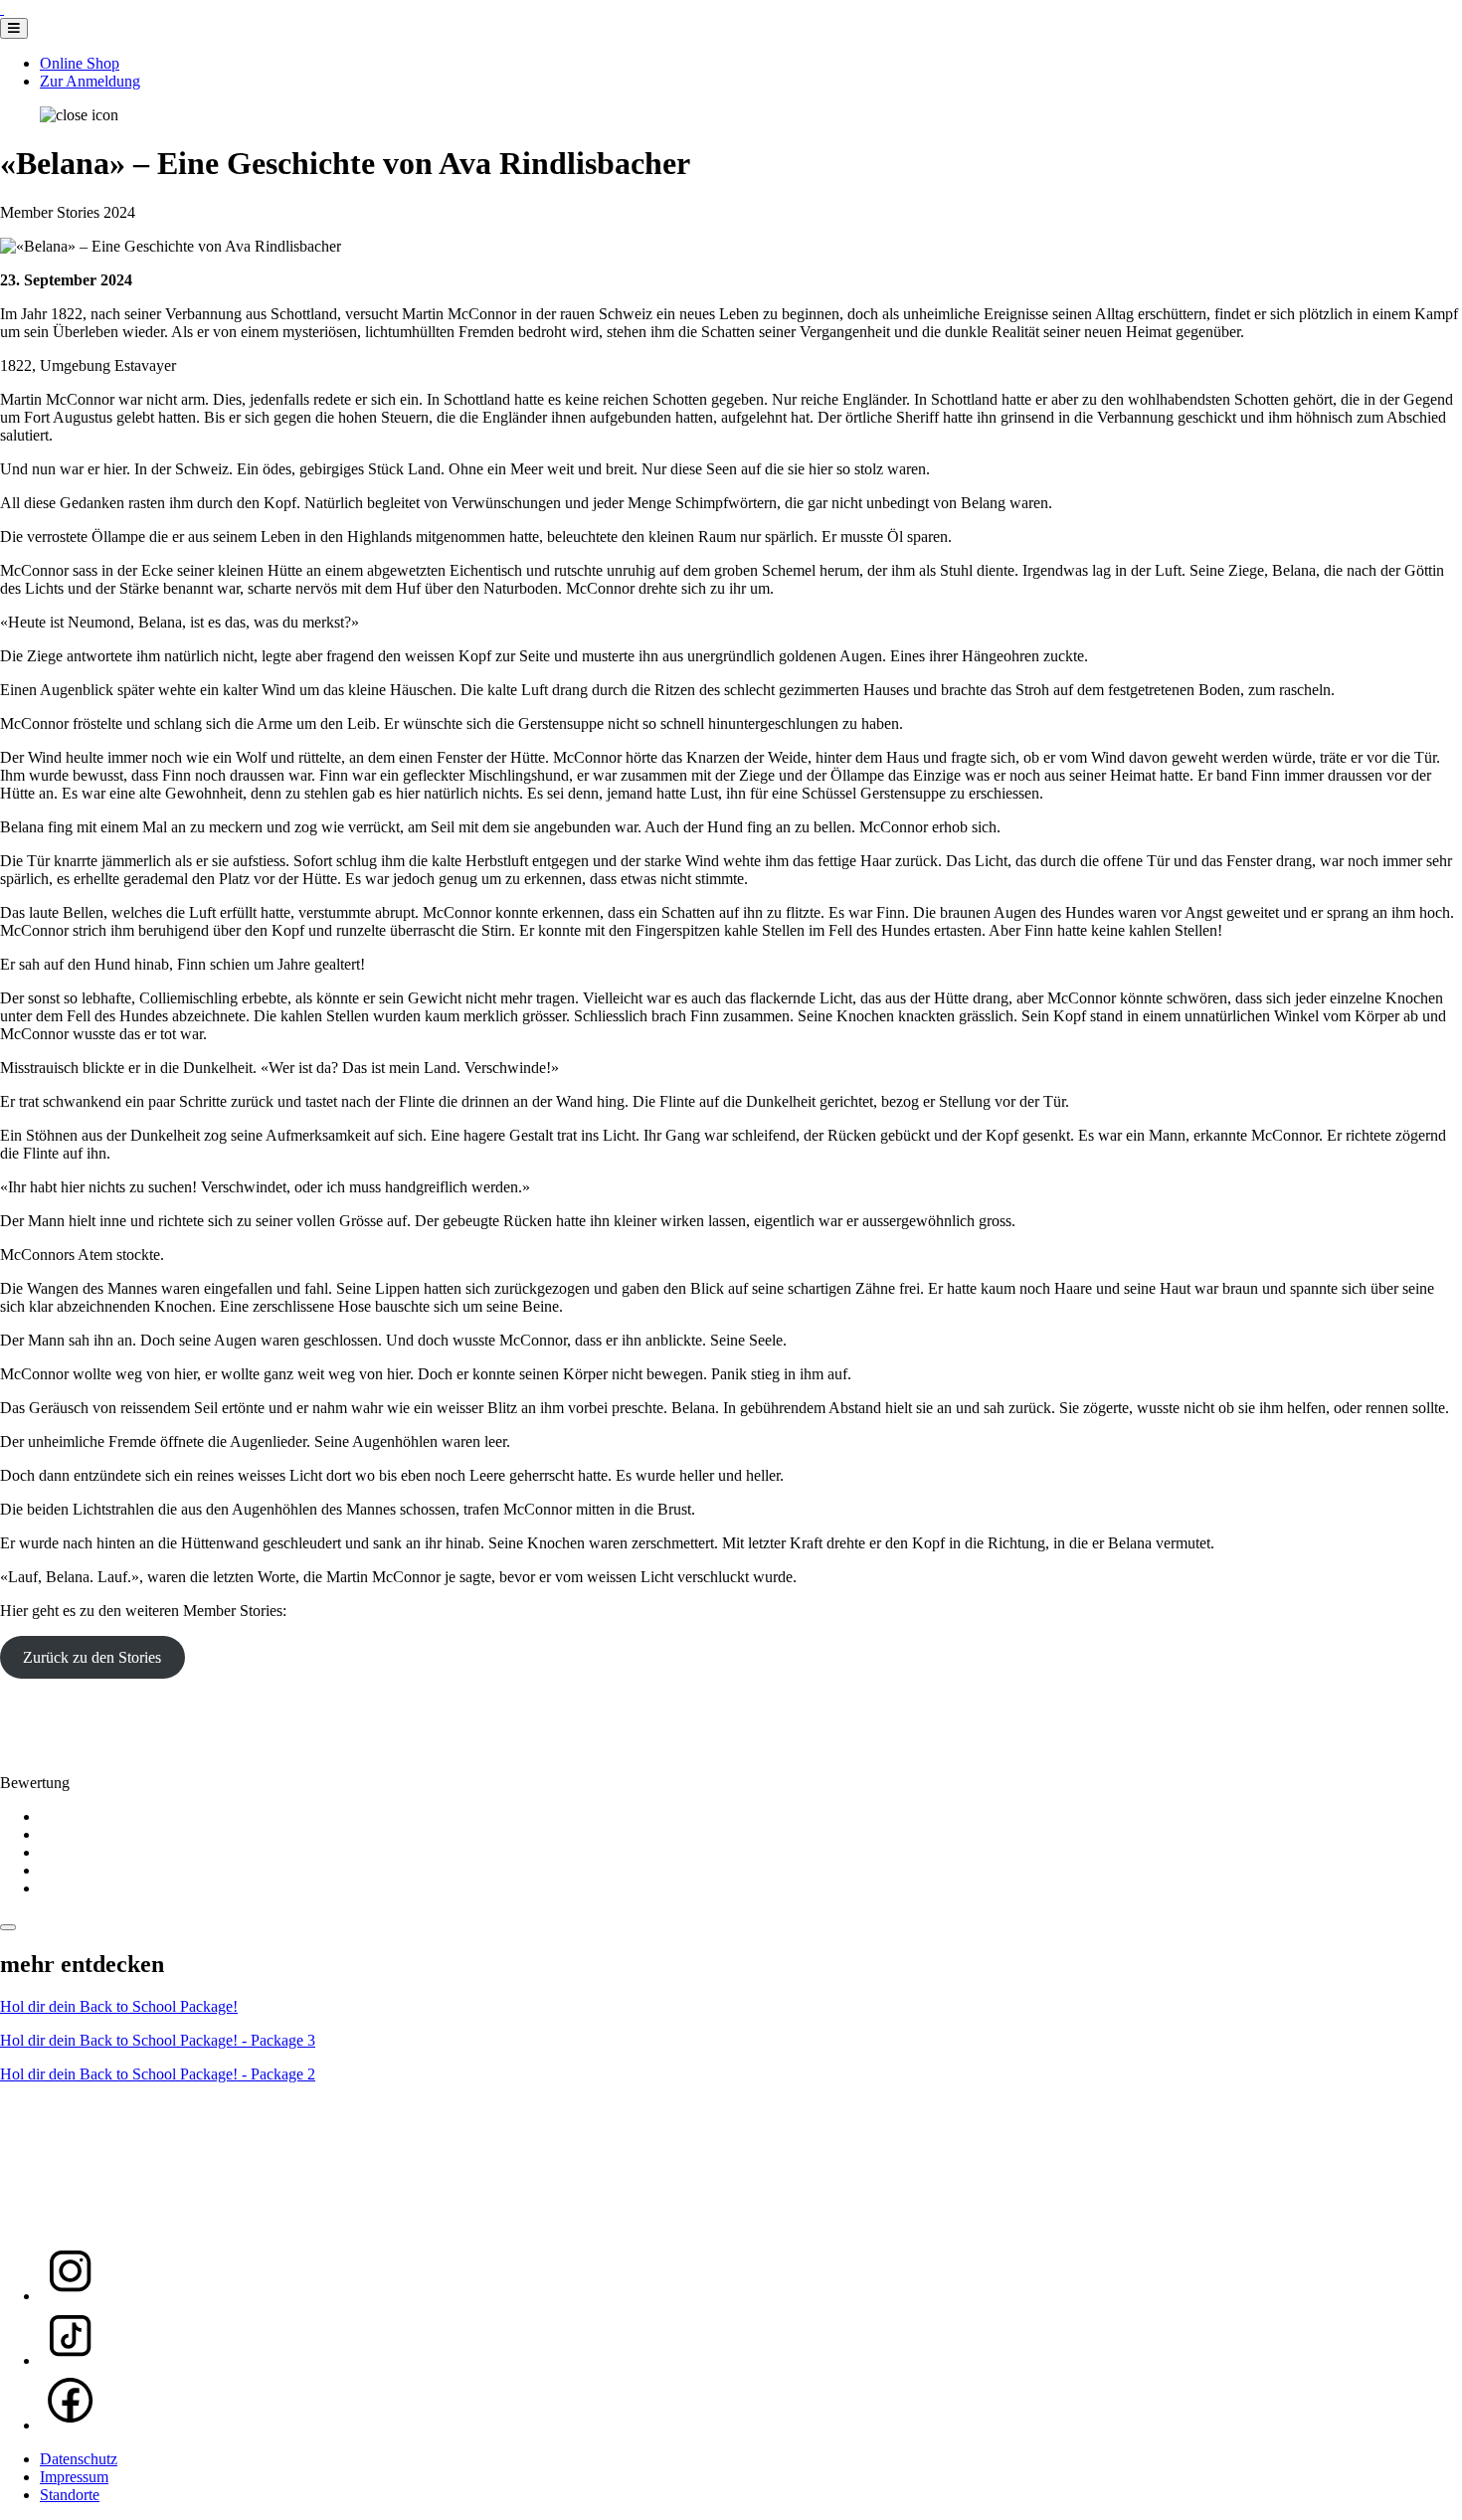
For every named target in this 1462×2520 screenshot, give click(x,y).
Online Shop (80, 63)
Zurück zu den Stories (92, 1657)
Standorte (70, 2495)
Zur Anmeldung (90, 81)
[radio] (751, 1817)
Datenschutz (79, 2459)
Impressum (74, 2477)
